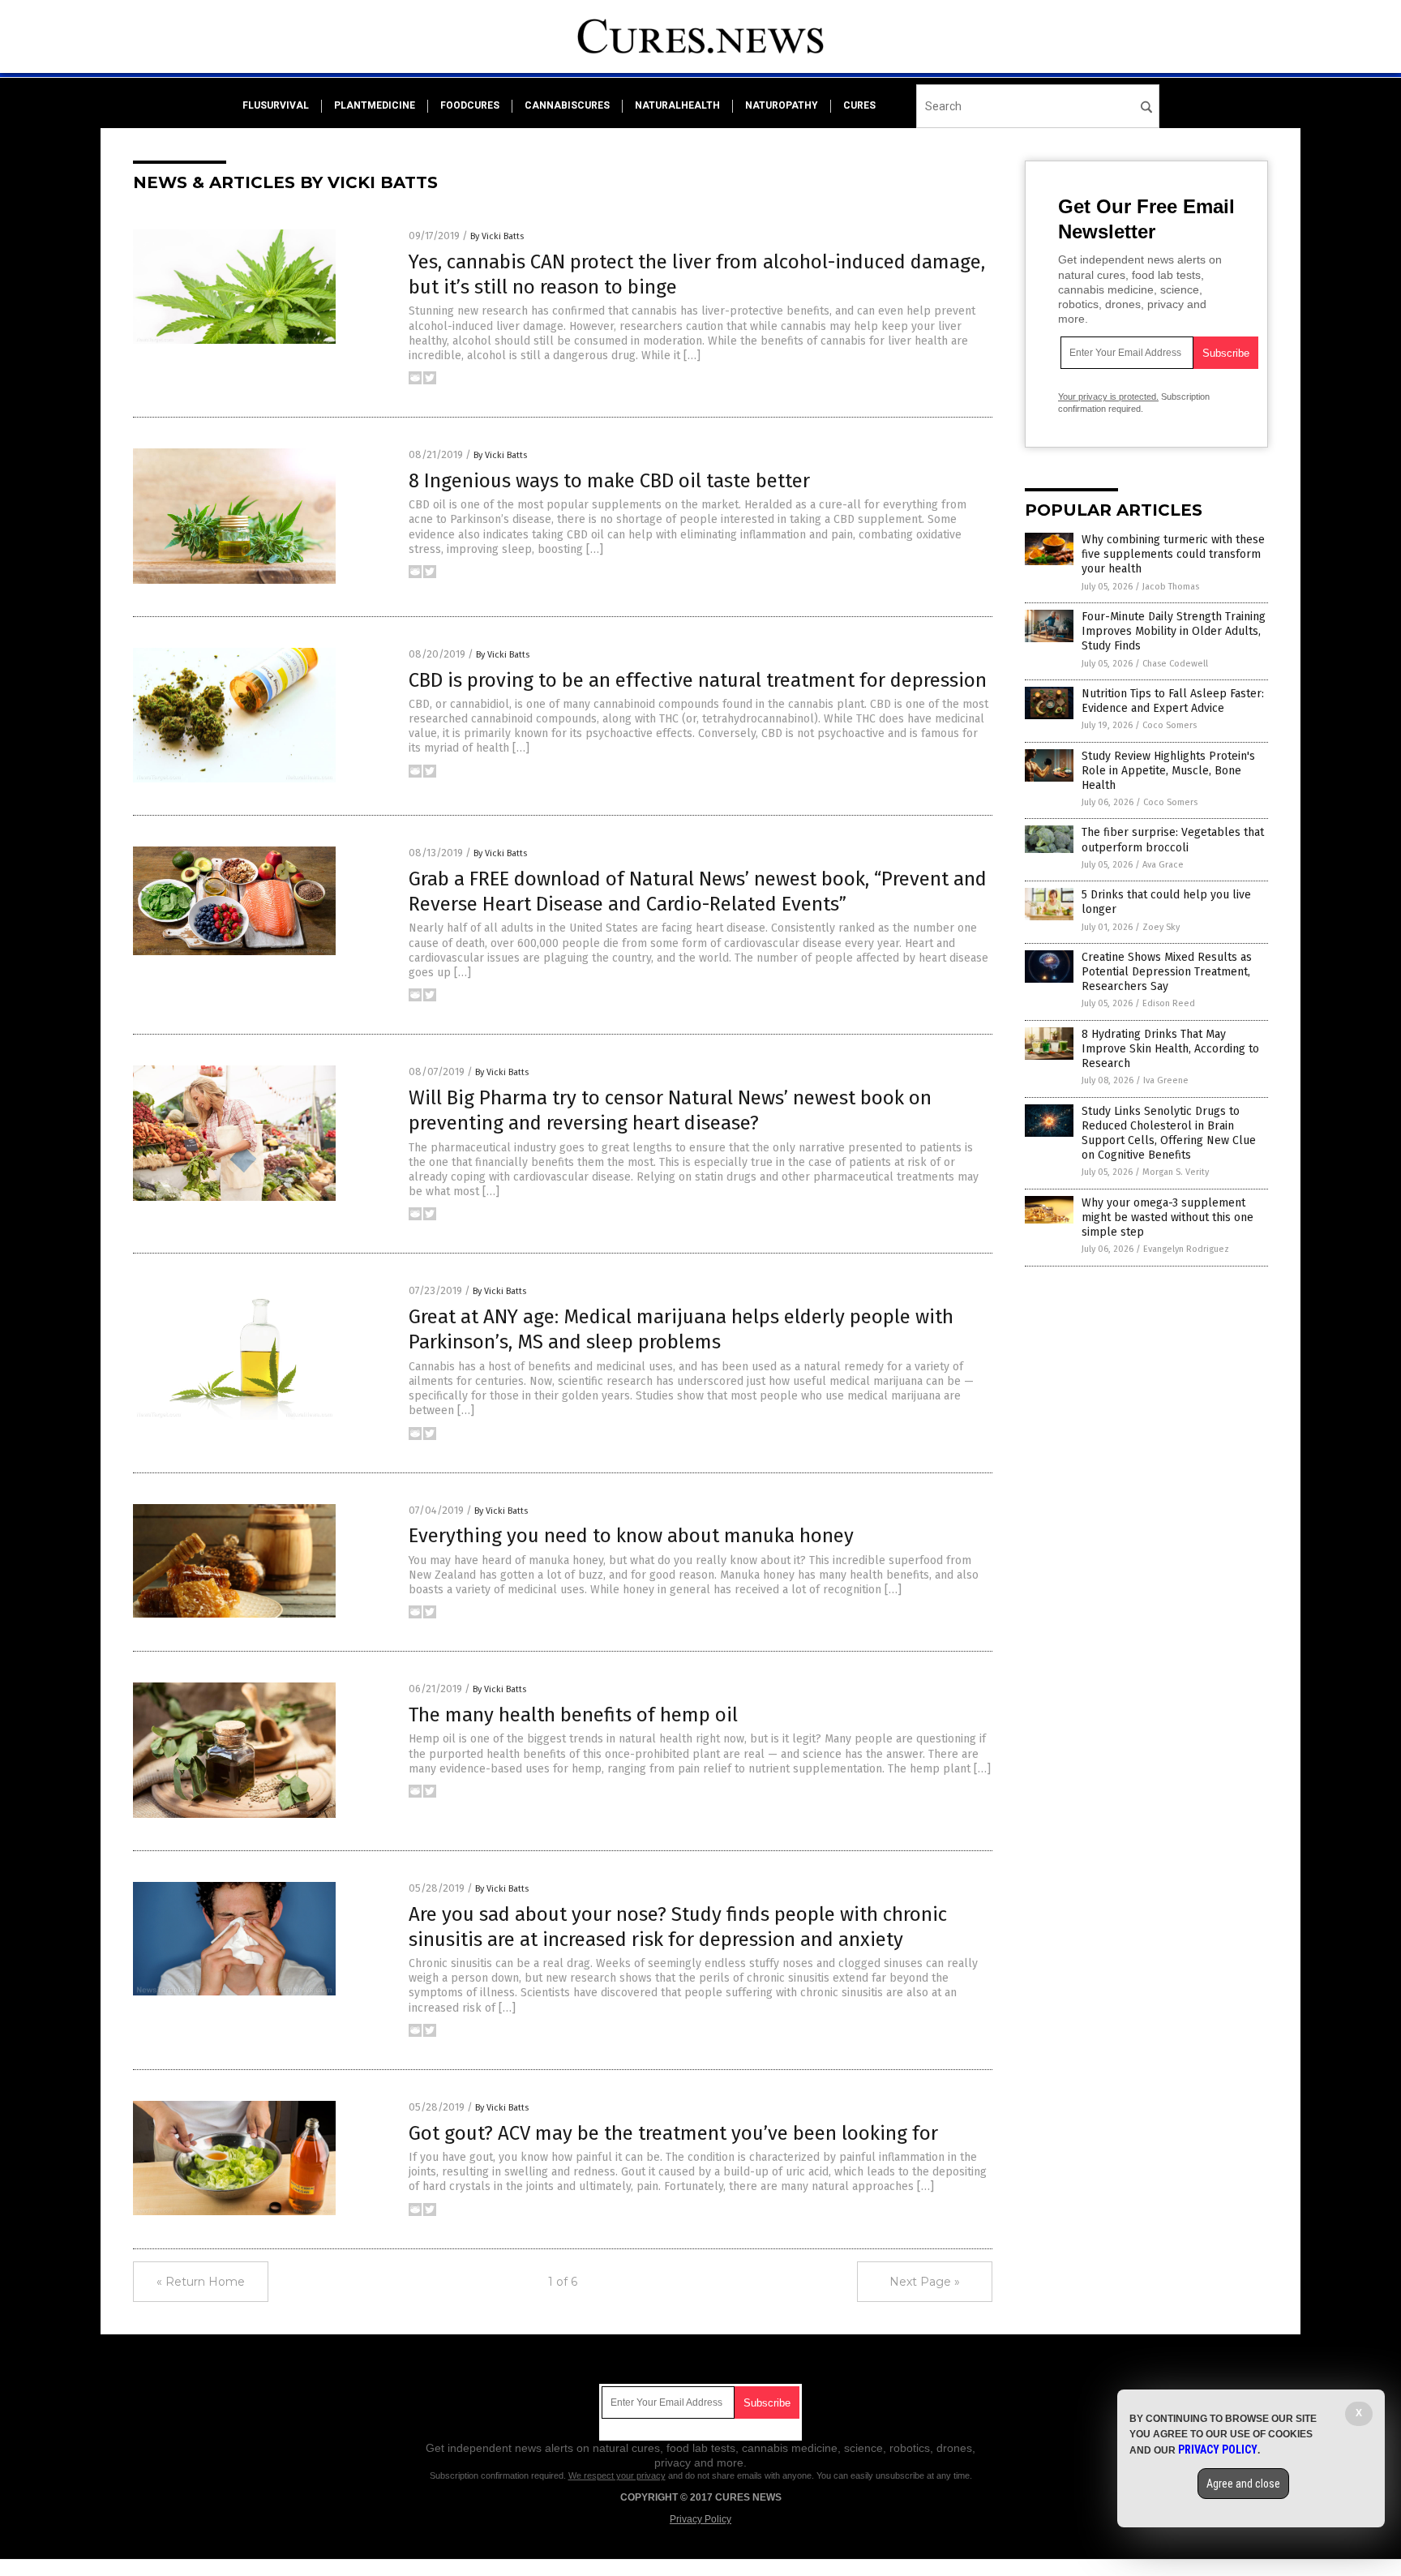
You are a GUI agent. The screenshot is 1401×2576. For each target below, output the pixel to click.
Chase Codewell (1175, 664)
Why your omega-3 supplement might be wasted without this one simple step (1167, 1217)
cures (859, 105)
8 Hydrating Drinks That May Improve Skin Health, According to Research (1170, 1049)
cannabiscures (567, 105)
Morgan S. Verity (1176, 1172)
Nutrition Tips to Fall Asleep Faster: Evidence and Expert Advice (1173, 701)
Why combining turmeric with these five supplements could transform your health (1173, 554)
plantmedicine (375, 105)
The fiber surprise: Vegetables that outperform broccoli (1173, 840)
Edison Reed (1169, 1003)
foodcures (470, 105)
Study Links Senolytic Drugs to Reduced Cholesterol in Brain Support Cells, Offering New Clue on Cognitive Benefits (1169, 1134)
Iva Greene (1166, 1080)
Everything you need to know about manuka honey (631, 1536)
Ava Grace (1163, 865)
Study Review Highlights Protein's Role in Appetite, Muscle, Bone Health (1168, 771)
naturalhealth (677, 105)
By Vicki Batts (497, 236)
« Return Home (201, 2282)
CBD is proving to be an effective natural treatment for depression (698, 680)
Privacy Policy (700, 2519)
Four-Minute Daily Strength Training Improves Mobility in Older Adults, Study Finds (1174, 631)
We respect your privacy (617, 2475)
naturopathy (782, 105)
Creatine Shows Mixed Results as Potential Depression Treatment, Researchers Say (1167, 972)
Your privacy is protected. (1108, 396)
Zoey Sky (1161, 927)
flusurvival (276, 105)
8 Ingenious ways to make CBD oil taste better (609, 481)
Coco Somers (1170, 725)
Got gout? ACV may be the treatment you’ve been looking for (673, 2133)
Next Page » (925, 2282)
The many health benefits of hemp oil (573, 1715)
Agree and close (1243, 2484)
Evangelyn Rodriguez (1186, 1249)
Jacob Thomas (1171, 587)
